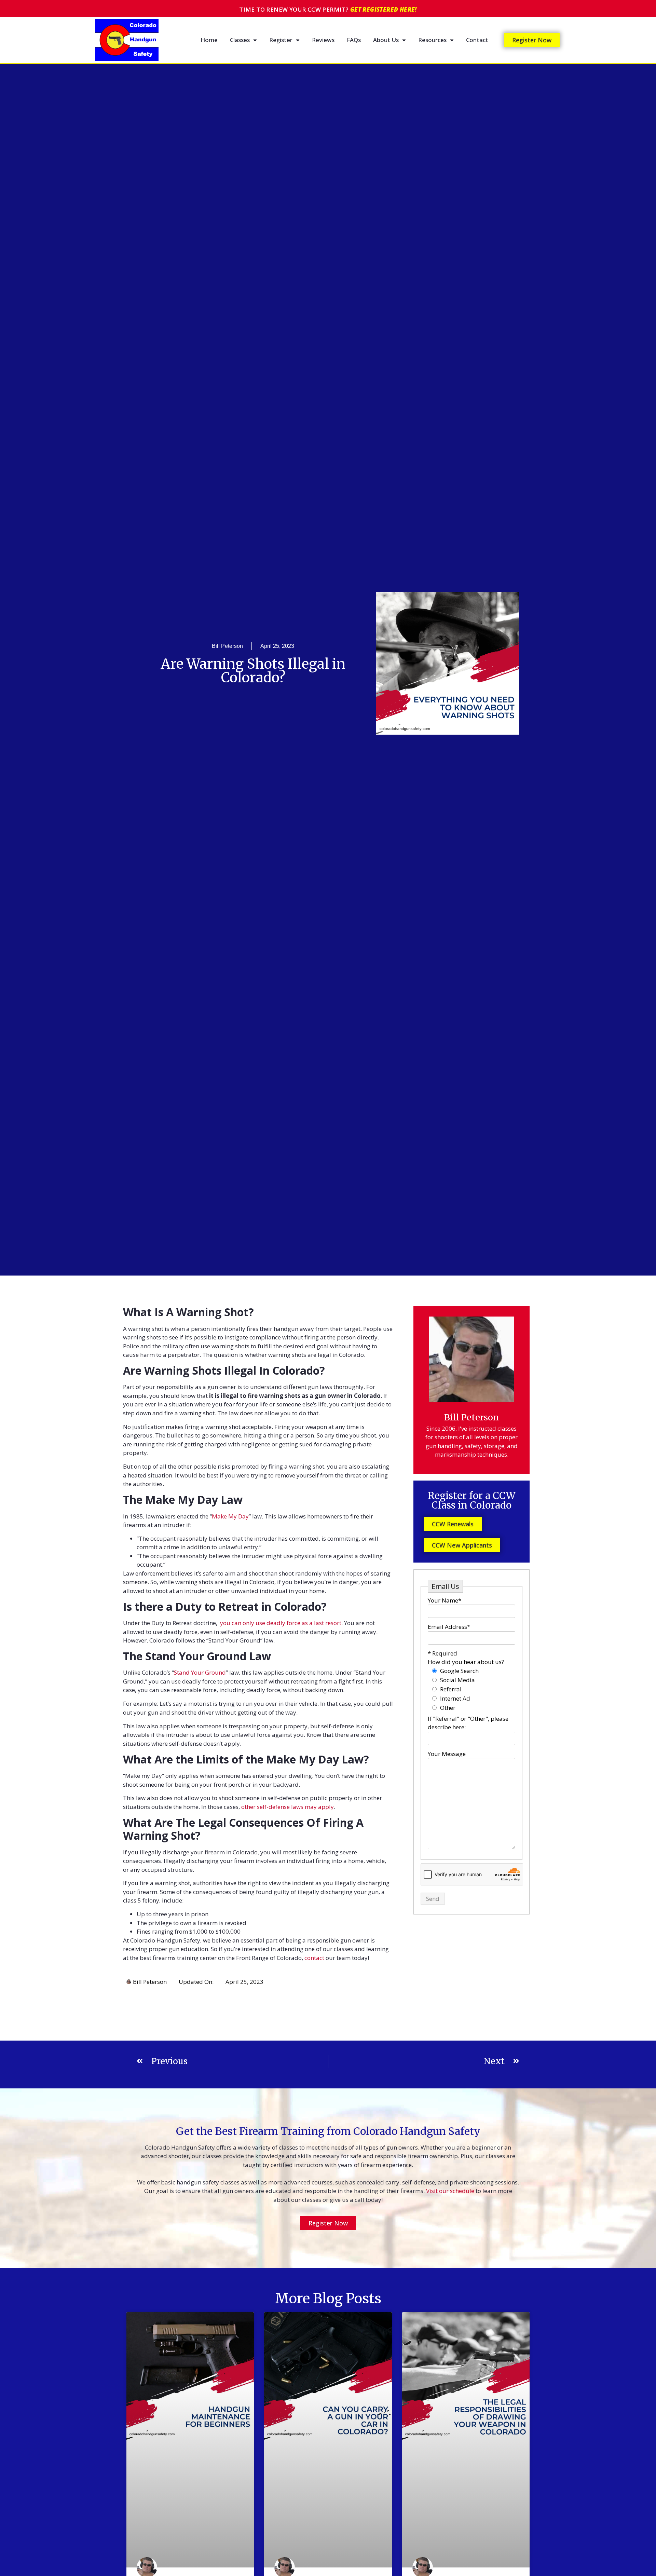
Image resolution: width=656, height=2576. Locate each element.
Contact (477, 40)
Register (281, 40)
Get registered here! (384, 9)
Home (209, 40)
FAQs (354, 40)
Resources (432, 40)
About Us (386, 40)
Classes (240, 40)
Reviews (323, 40)
